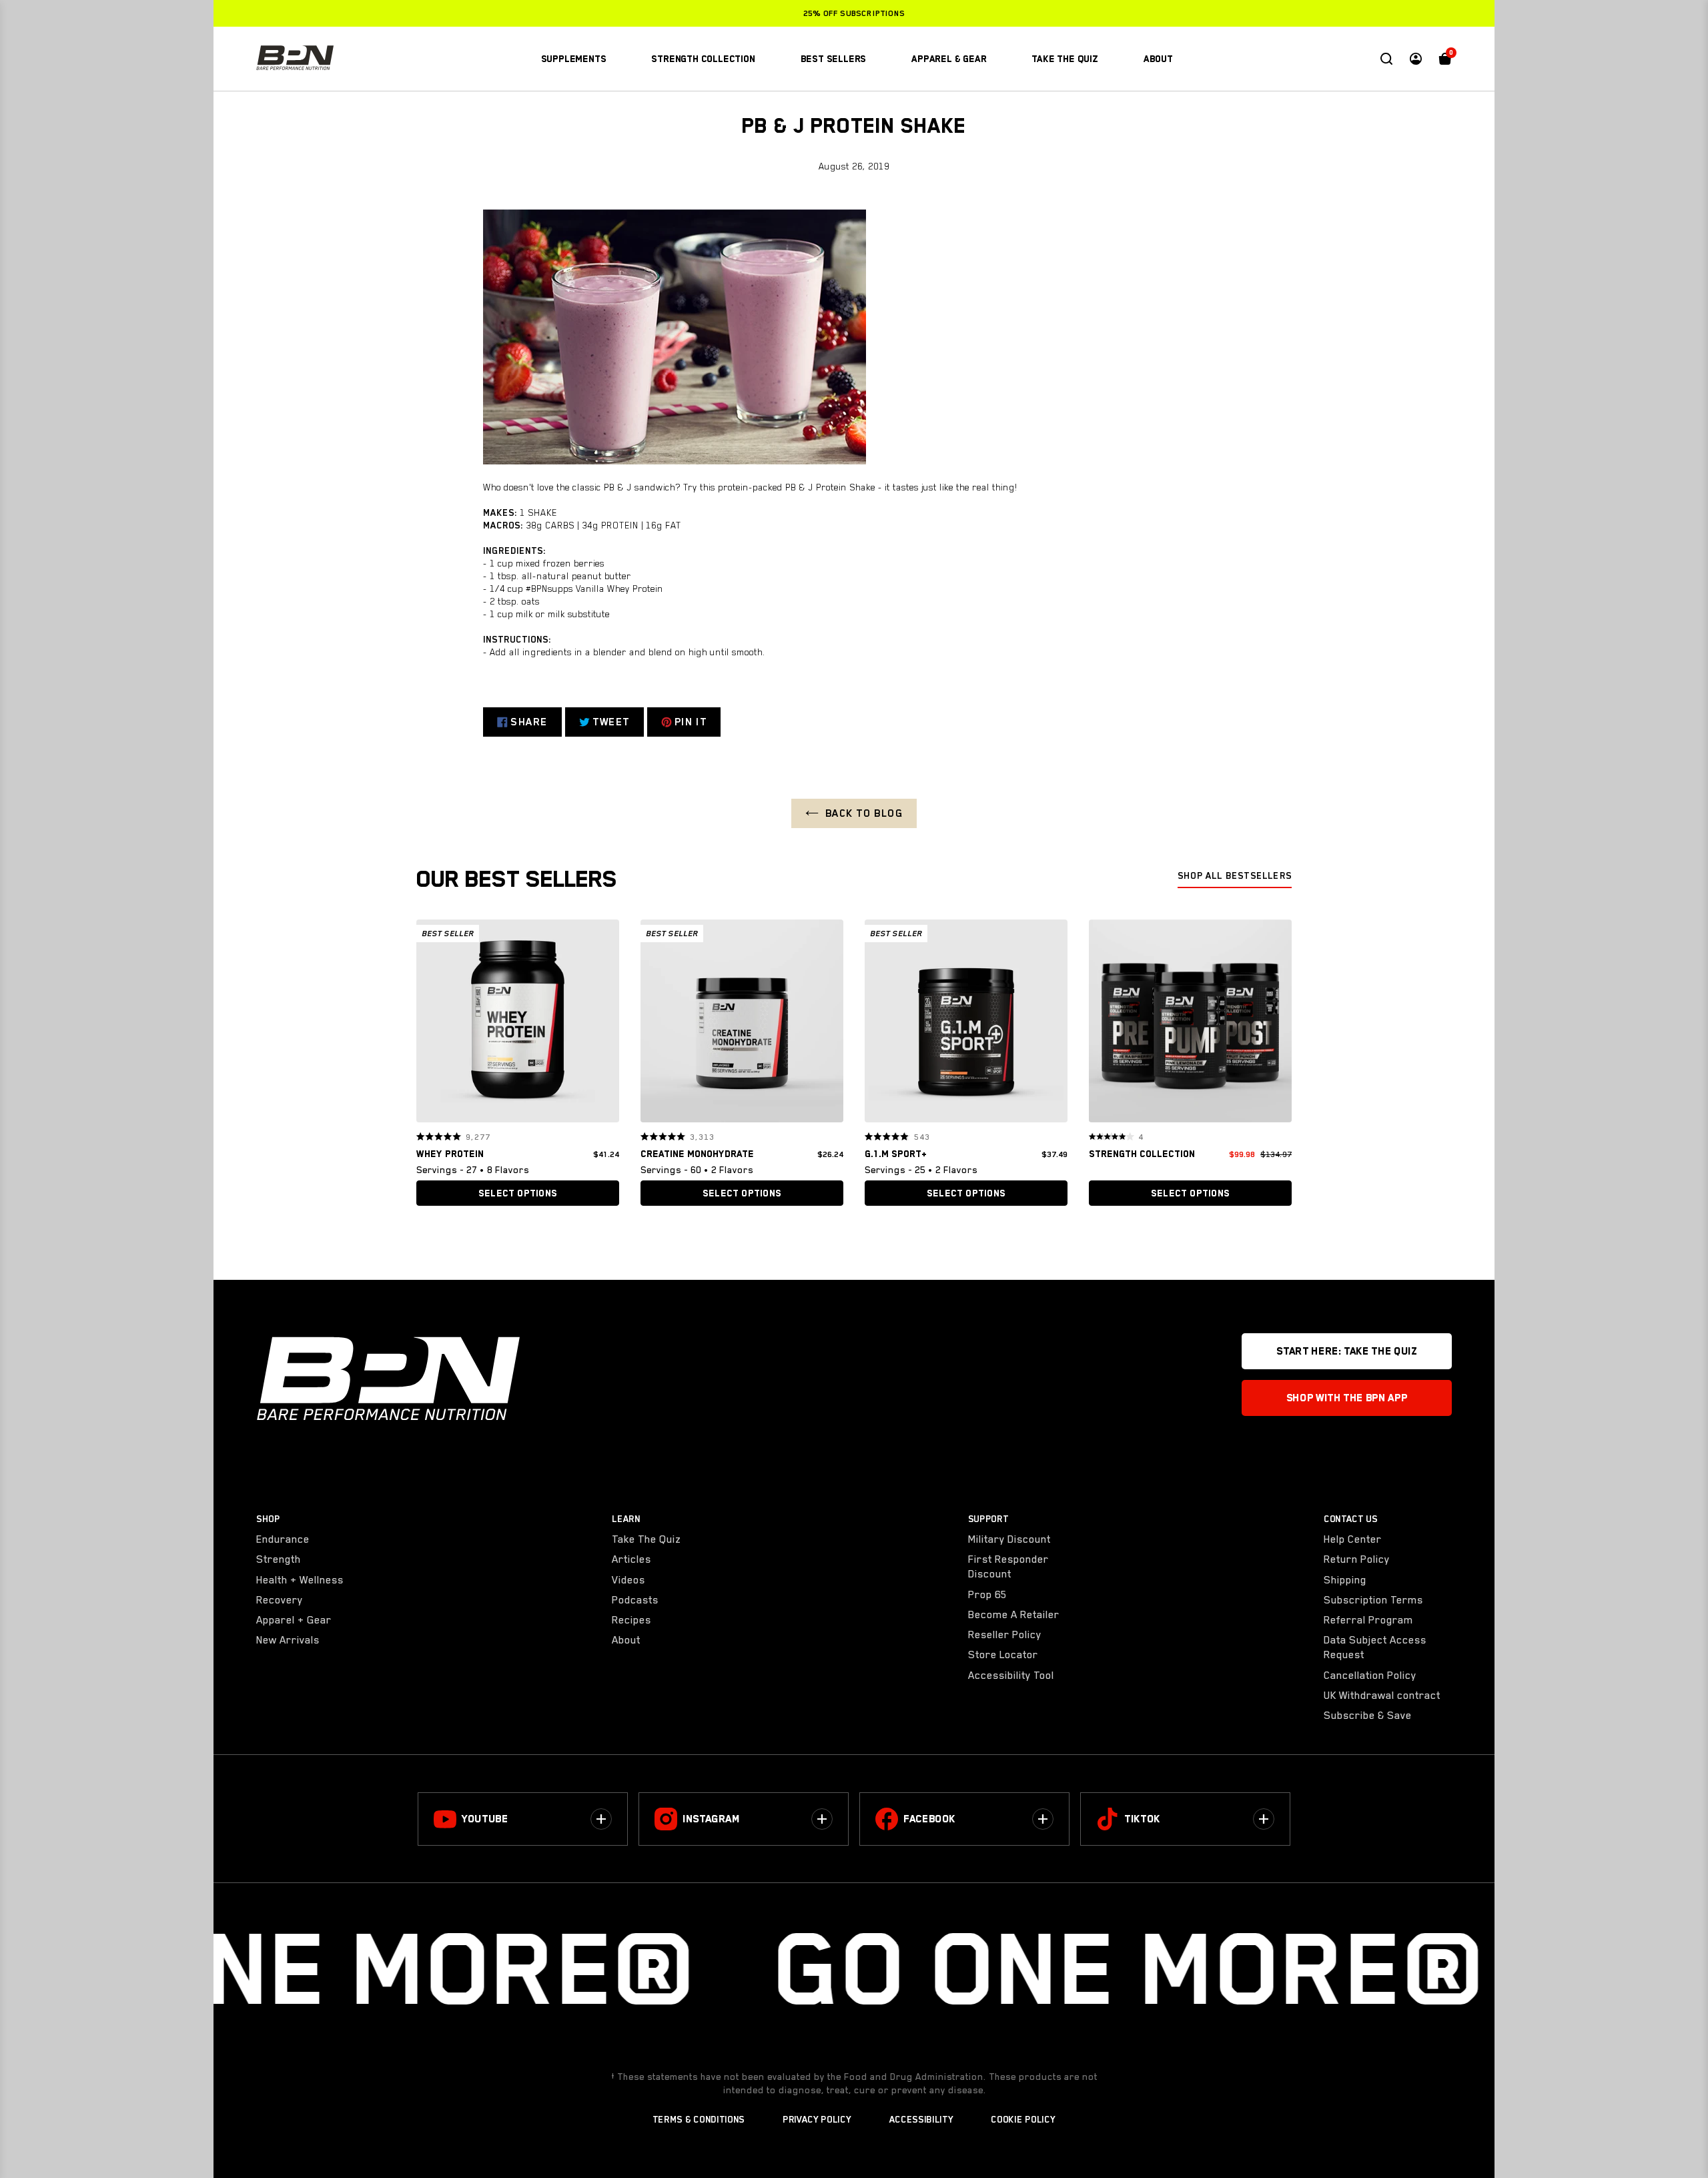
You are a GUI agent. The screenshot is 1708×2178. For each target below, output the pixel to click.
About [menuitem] (1158, 59)
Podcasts (635, 1600)
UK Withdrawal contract (1382, 1696)
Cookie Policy (1023, 2119)
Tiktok (1142, 1819)
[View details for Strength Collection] (1190, 1024)
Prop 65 (987, 1595)
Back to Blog (864, 813)
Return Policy (1357, 1559)
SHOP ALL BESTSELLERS (1235, 875)
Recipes (631, 1620)
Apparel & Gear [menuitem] (949, 59)
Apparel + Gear (294, 1620)
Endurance (283, 1539)
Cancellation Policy (1370, 1676)
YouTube (485, 1819)
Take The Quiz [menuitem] (1064, 59)
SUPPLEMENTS (574, 59)
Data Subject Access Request (1375, 1648)
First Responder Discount (1008, 1567)
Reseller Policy (1005, 1635)
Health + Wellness (300, 1580)
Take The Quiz (647, 1539)
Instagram (711, 1819)
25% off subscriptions (854, 13)
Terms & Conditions (699, 2119)
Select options (518, 1193)
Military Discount (1009, 1539)
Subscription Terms (1373, 1600)
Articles (631, 1559)
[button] (431, 1021)
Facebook (929, 1819)
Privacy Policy (817, 2119)
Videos (628, 1580)
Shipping (1345, 1580)
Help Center (1353, 1539)
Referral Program (1368, 1620)
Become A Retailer (1014, 1615)
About (626, 1640)
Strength (279, 1559)
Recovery (280, 1600)
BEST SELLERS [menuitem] (834, 59)
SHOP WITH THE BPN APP (1347, 1398)
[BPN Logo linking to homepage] (295, 59)
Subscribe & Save (1368, 1716)
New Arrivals (288, 1640)
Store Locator (1003, 1655)
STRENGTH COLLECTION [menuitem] (703, 59)
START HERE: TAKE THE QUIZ (1346, 1351)
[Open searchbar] (1386, 59)
